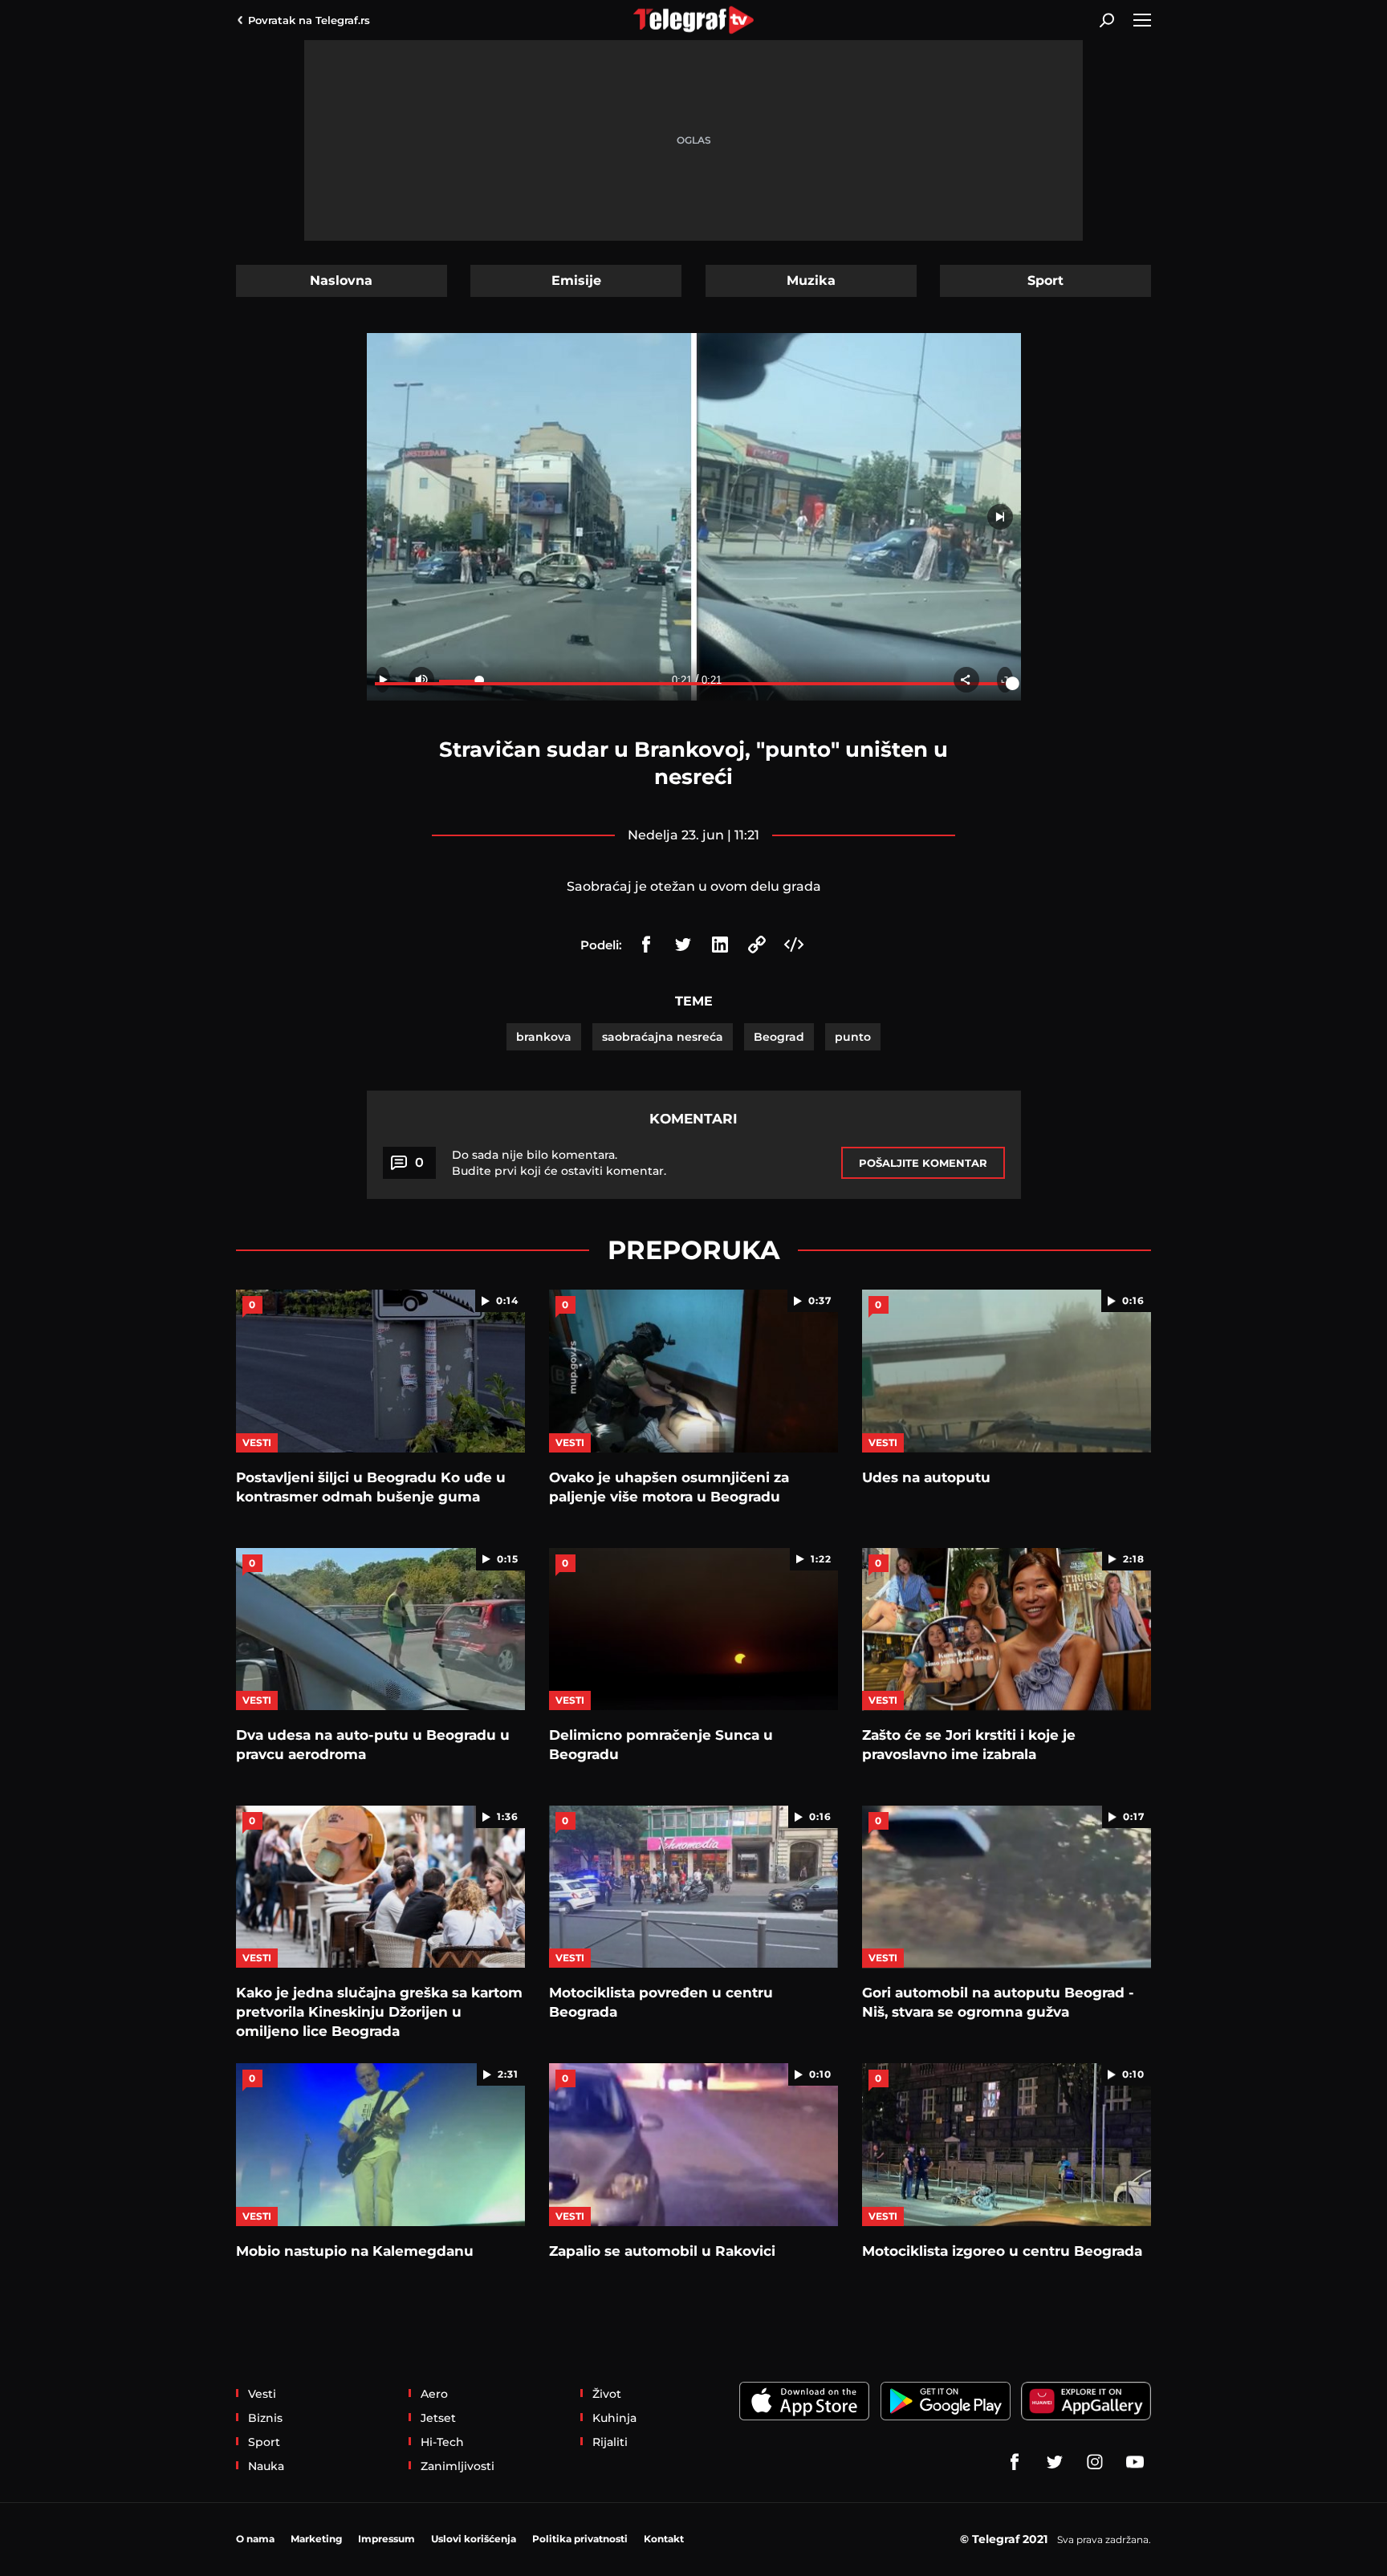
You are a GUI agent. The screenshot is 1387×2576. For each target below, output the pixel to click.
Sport (1045, 280)
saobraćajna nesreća (663, 1037)
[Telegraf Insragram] (1095, 2462)
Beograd (779, 1037)
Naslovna (341, 280)
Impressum (386, 2539)
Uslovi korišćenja (474, 2539)
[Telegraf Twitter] (1055, 2462)
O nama (255, 2539)
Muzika (811, 280)
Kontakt (664, 2539)
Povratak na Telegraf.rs (309, 20)
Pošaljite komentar (923, 1163)
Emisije (576, 280)
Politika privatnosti (580, 2539)
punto (853, 1037)
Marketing (316, 2539)
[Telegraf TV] (1135, 2462)
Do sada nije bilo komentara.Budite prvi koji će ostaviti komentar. (559, 1163)
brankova (544, 1037)
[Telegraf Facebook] (1015, 2462)
